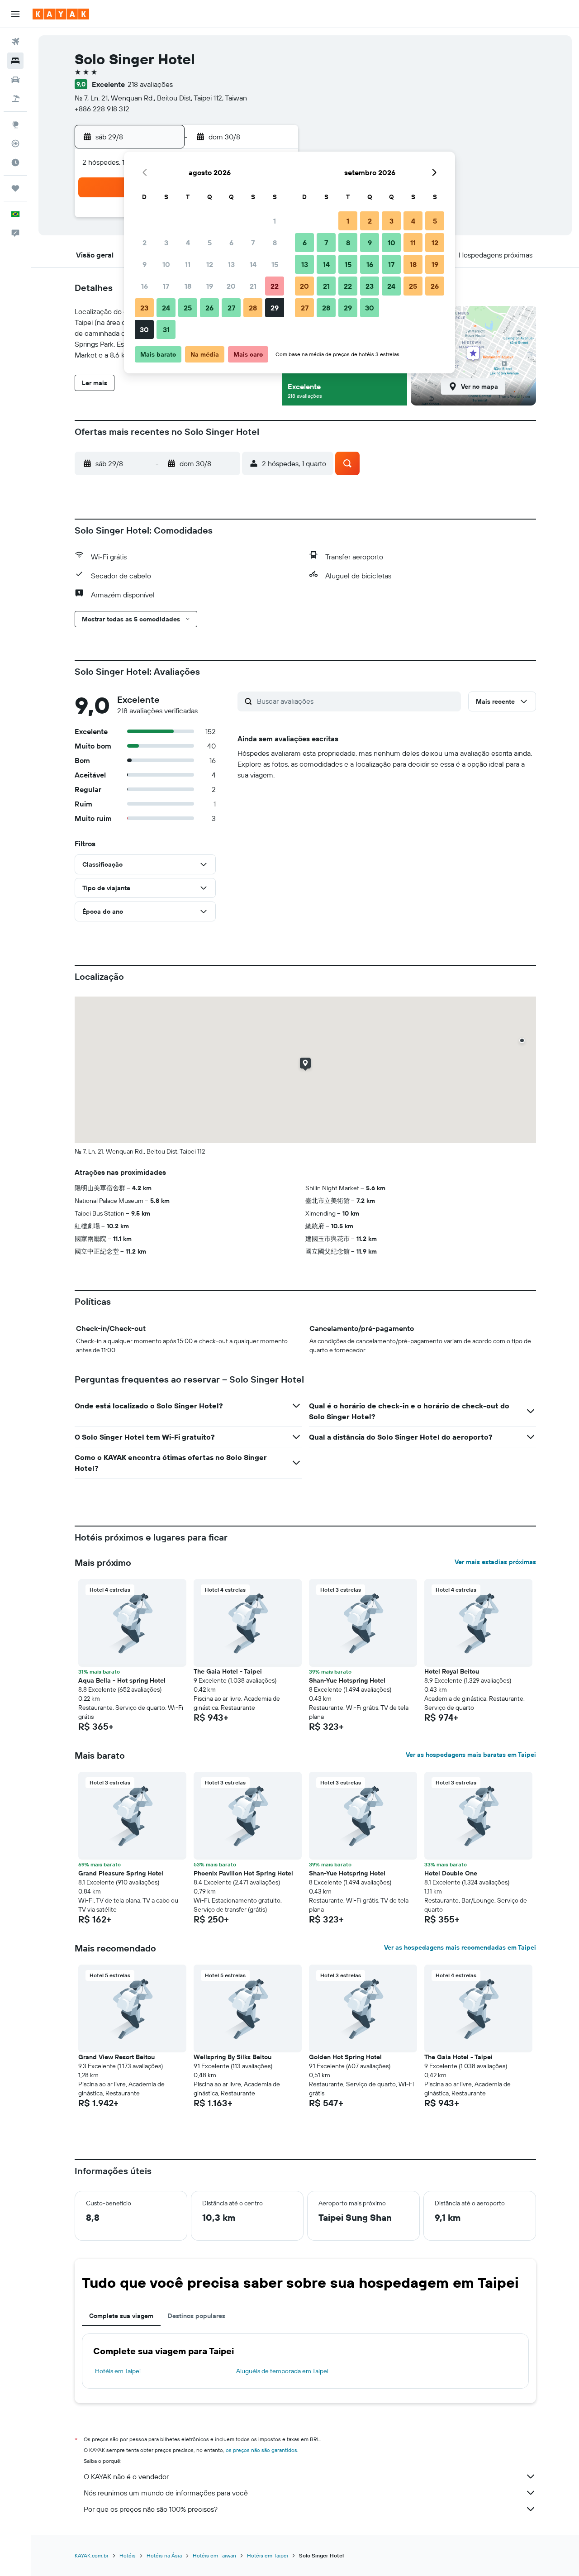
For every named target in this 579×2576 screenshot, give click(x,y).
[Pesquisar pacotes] (15, 99)
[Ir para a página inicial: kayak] (61, 14)
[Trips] (15, 188)
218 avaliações (150, 84)
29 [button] (275, 308)
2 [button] (145, 243)
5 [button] (210, 243)
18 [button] (188, 286)
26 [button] (209, 308)
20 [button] (231, 286)
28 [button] (253, 308)
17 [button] (166, 286)
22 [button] (275, 286)
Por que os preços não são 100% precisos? (151, 2509)
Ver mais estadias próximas (495, 1562)
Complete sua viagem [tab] (121, 2316)
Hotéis (128, 2555)
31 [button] (166, 329)
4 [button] (188, 243)
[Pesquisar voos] (15, 42)
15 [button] (275, 264)
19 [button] (210, 286)
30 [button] (144, 329)
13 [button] (231, 264)
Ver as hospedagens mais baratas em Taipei (471, 1755)
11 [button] (188, 264)
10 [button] (166, 264)
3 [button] (166, 243)
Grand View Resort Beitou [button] (116, 2057)
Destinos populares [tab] (197, 2316)
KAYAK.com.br (92, 2555)
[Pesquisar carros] (15, 80)
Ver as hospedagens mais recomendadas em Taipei (460, 1947)
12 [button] (210, 264)
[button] (15, 14)
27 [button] (231, 308)
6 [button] (231, 243)
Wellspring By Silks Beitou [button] (233, 2057)
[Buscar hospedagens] (15, 61)
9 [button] (145, 264)
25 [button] (188, 308)
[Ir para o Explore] (15, 124)
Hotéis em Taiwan (214, 2555)
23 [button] (144, 308)
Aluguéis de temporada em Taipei (282, 2371)
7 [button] (253, 243)
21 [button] (253, 286)
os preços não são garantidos (261, 2450)
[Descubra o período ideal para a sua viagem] (15, 162)
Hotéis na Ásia (164, 2555)
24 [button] (166, 308)
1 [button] (275, 221)
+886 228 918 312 (102, 109)
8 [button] (275, 243)
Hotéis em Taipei (118, 2371)
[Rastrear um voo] (15, 143)
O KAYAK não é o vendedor (126, 2476)
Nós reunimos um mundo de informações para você (166, 2493)
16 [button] (145, 286)
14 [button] (253, 264)
